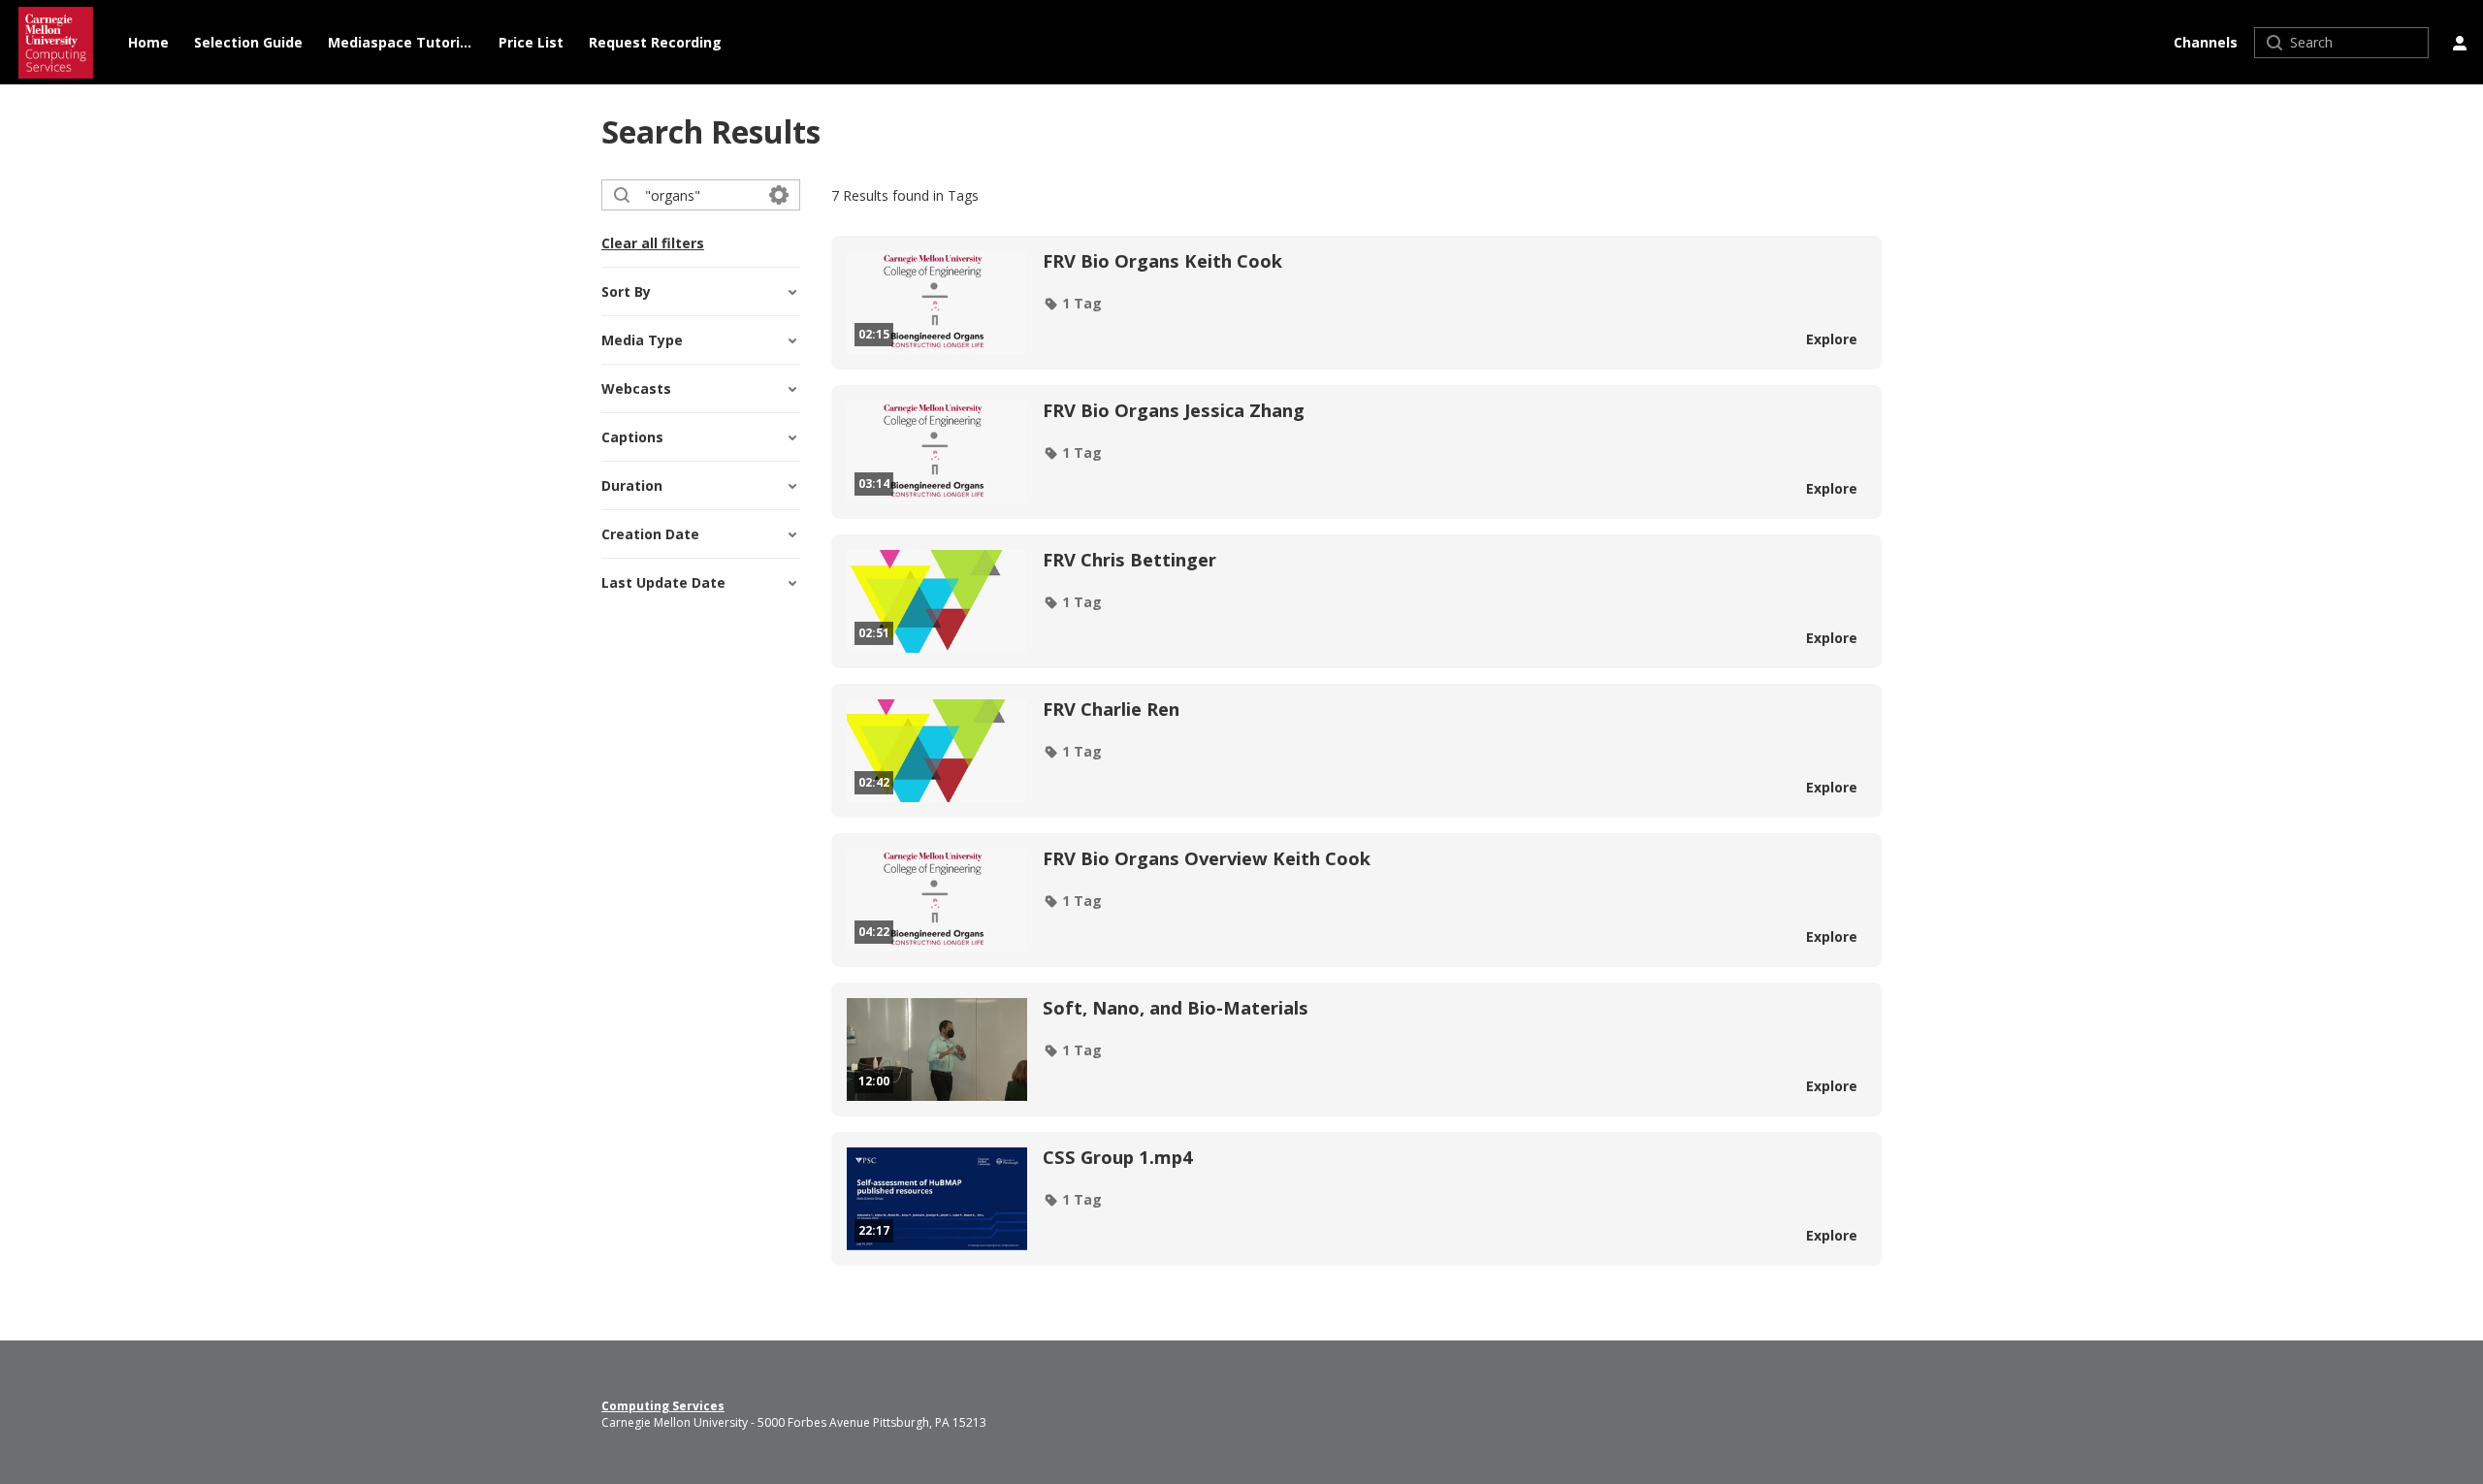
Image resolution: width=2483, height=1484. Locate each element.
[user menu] (2460, 43)
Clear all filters (653, 243)
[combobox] (700, 195)
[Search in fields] (779, 195)
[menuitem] (148, 43)
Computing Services (663, 1406)
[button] (1072, 304)
